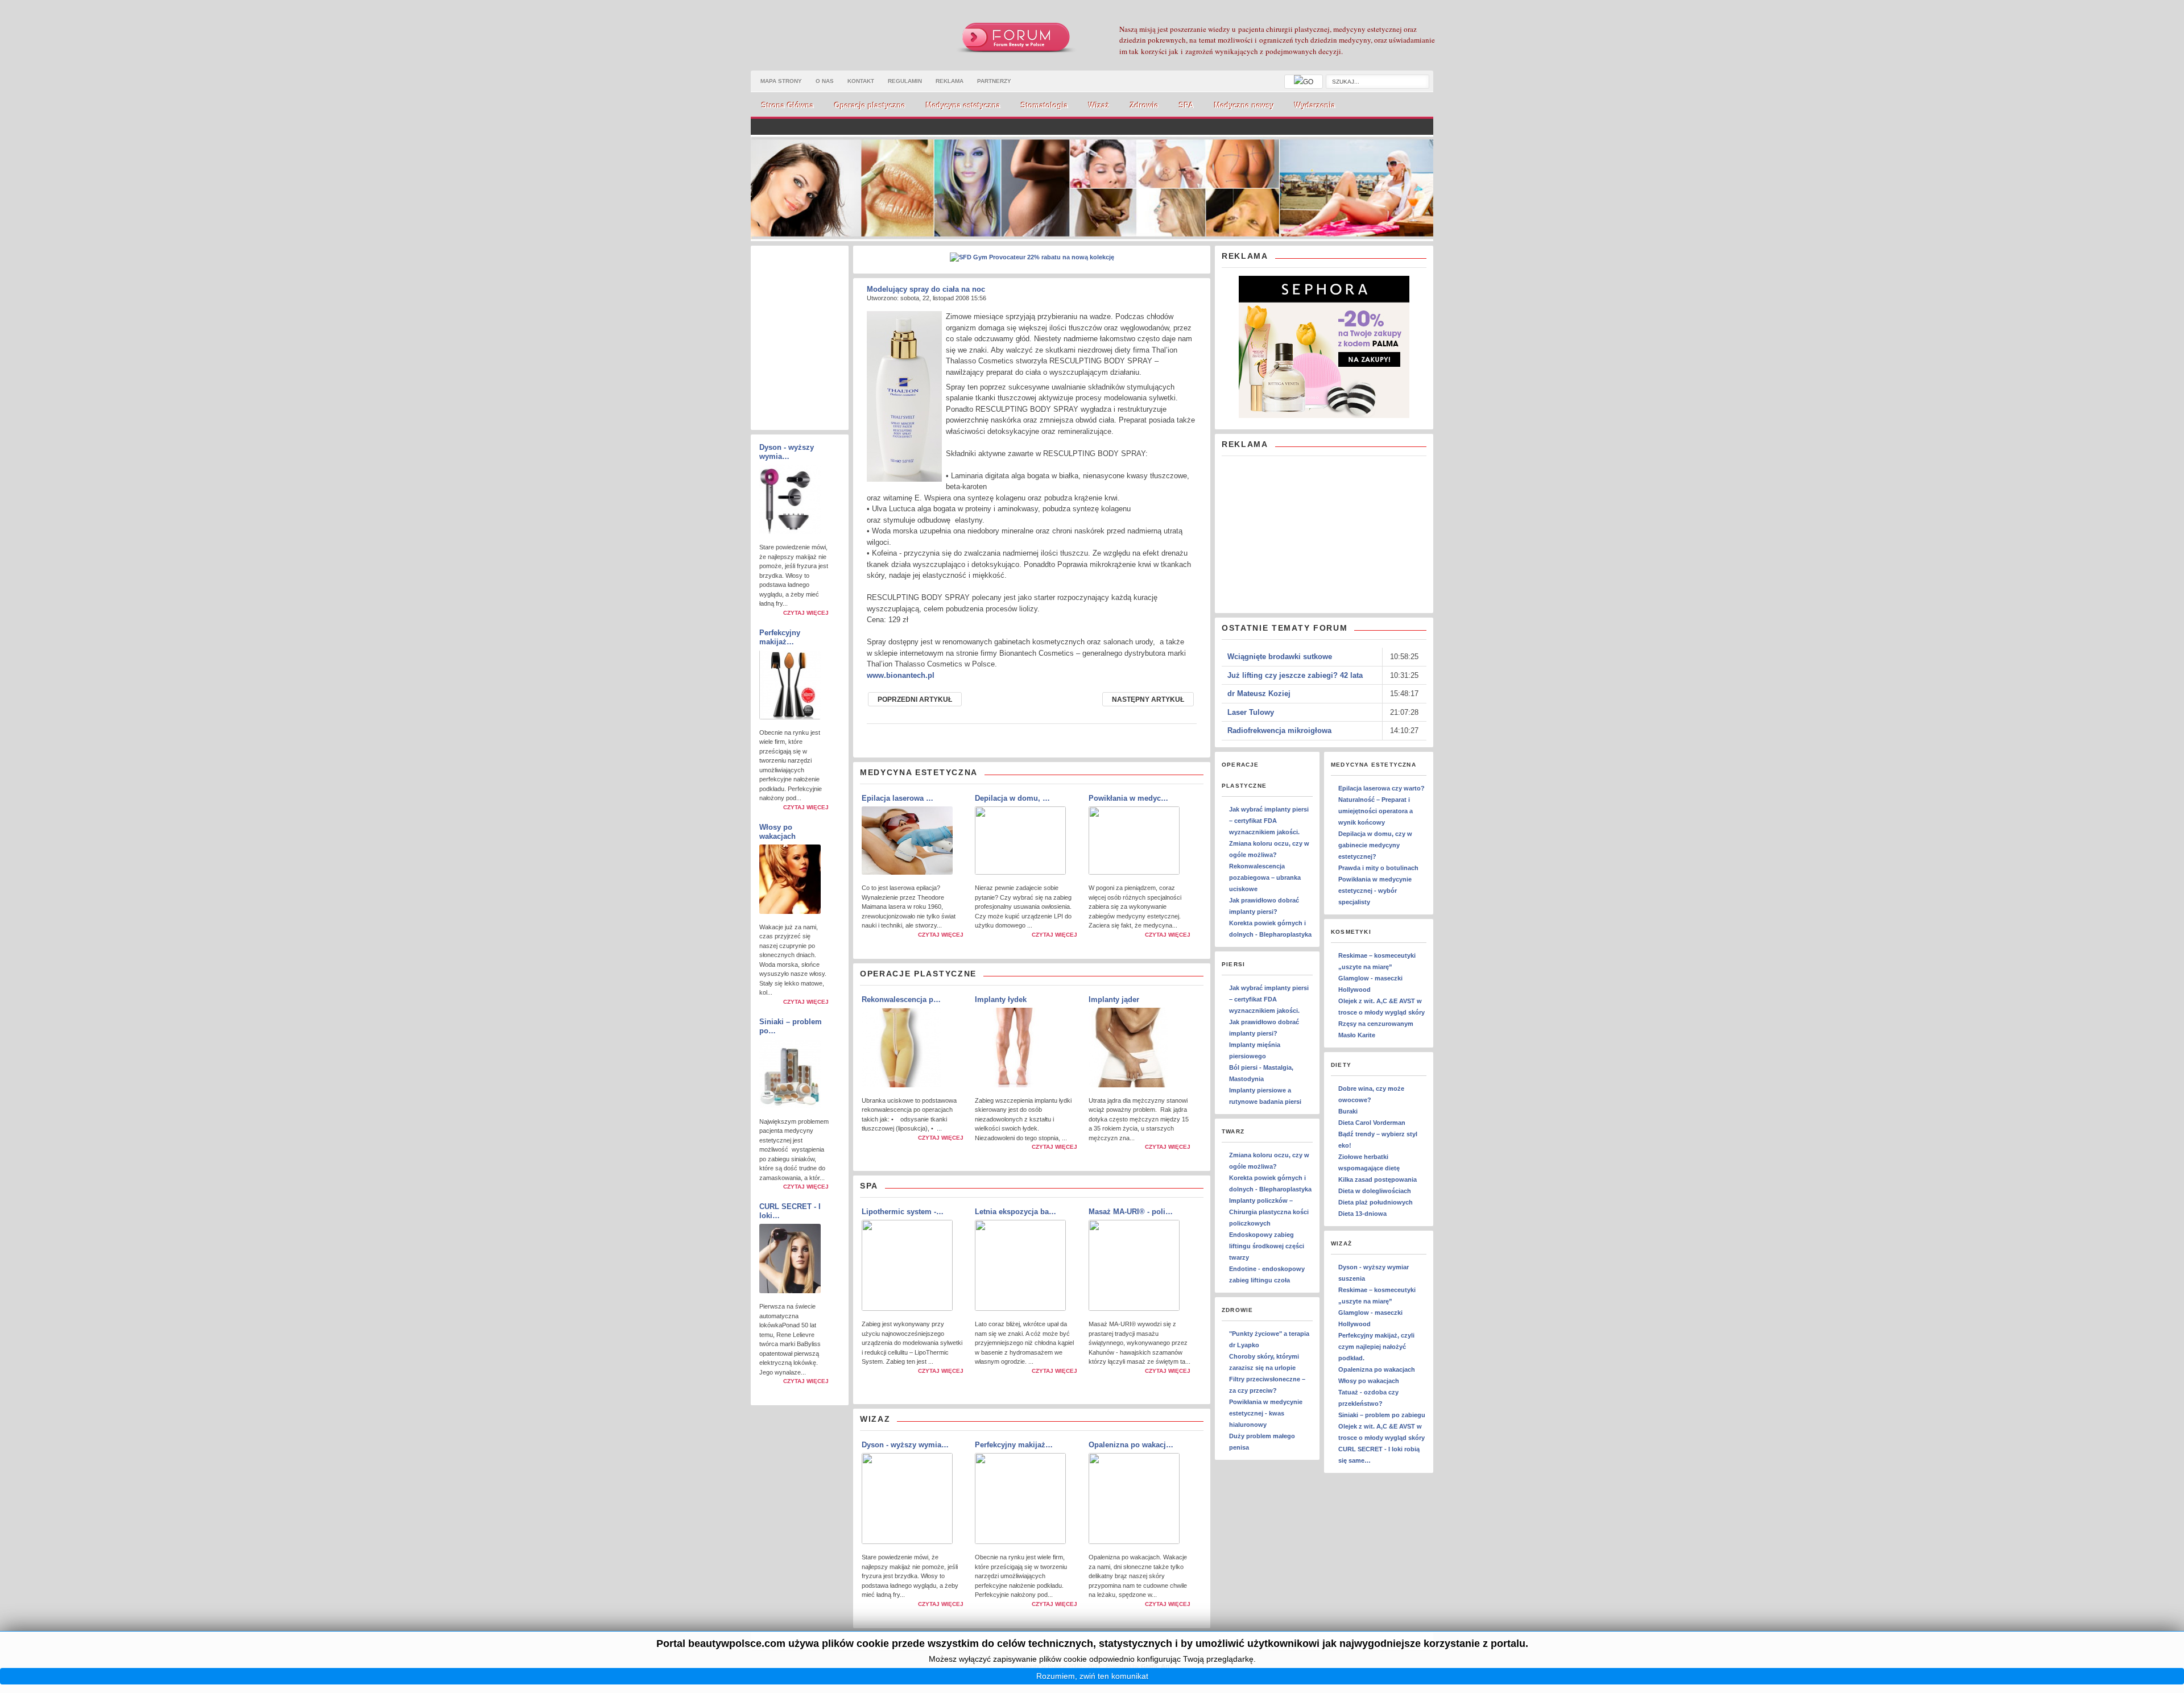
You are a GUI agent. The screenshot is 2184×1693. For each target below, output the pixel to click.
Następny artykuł (1148, 699)
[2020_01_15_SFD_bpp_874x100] (1032, 257)
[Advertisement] (1307, 535)
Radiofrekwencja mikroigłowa (1279, 730)
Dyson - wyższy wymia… (787, 452)
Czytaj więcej (806, 613)
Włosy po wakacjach (777, 832)
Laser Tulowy (1251, 712)
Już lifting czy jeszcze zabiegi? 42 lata (1295, 675)
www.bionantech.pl (901, 675)
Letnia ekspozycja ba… (1016, 1212)
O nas (825, 81)
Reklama (950, 81)
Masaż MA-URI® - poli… (1131, 1212)
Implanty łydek (1001, 999)
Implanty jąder (1114, 999)
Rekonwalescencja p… (901, 999)
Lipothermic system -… (903, 1212)
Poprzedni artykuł (915, 699)
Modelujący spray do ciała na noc (926, 289)
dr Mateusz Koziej (1259, 694)
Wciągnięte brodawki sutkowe (1280, 657)
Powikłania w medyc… (1128, 798)
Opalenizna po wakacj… (1131, 1445)
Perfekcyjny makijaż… (780, 637)
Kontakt (861, 81)
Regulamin (905, 81)
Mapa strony (781, 81)
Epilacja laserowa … (897, 798)
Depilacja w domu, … (1012, 798)
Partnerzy (994, 81)
